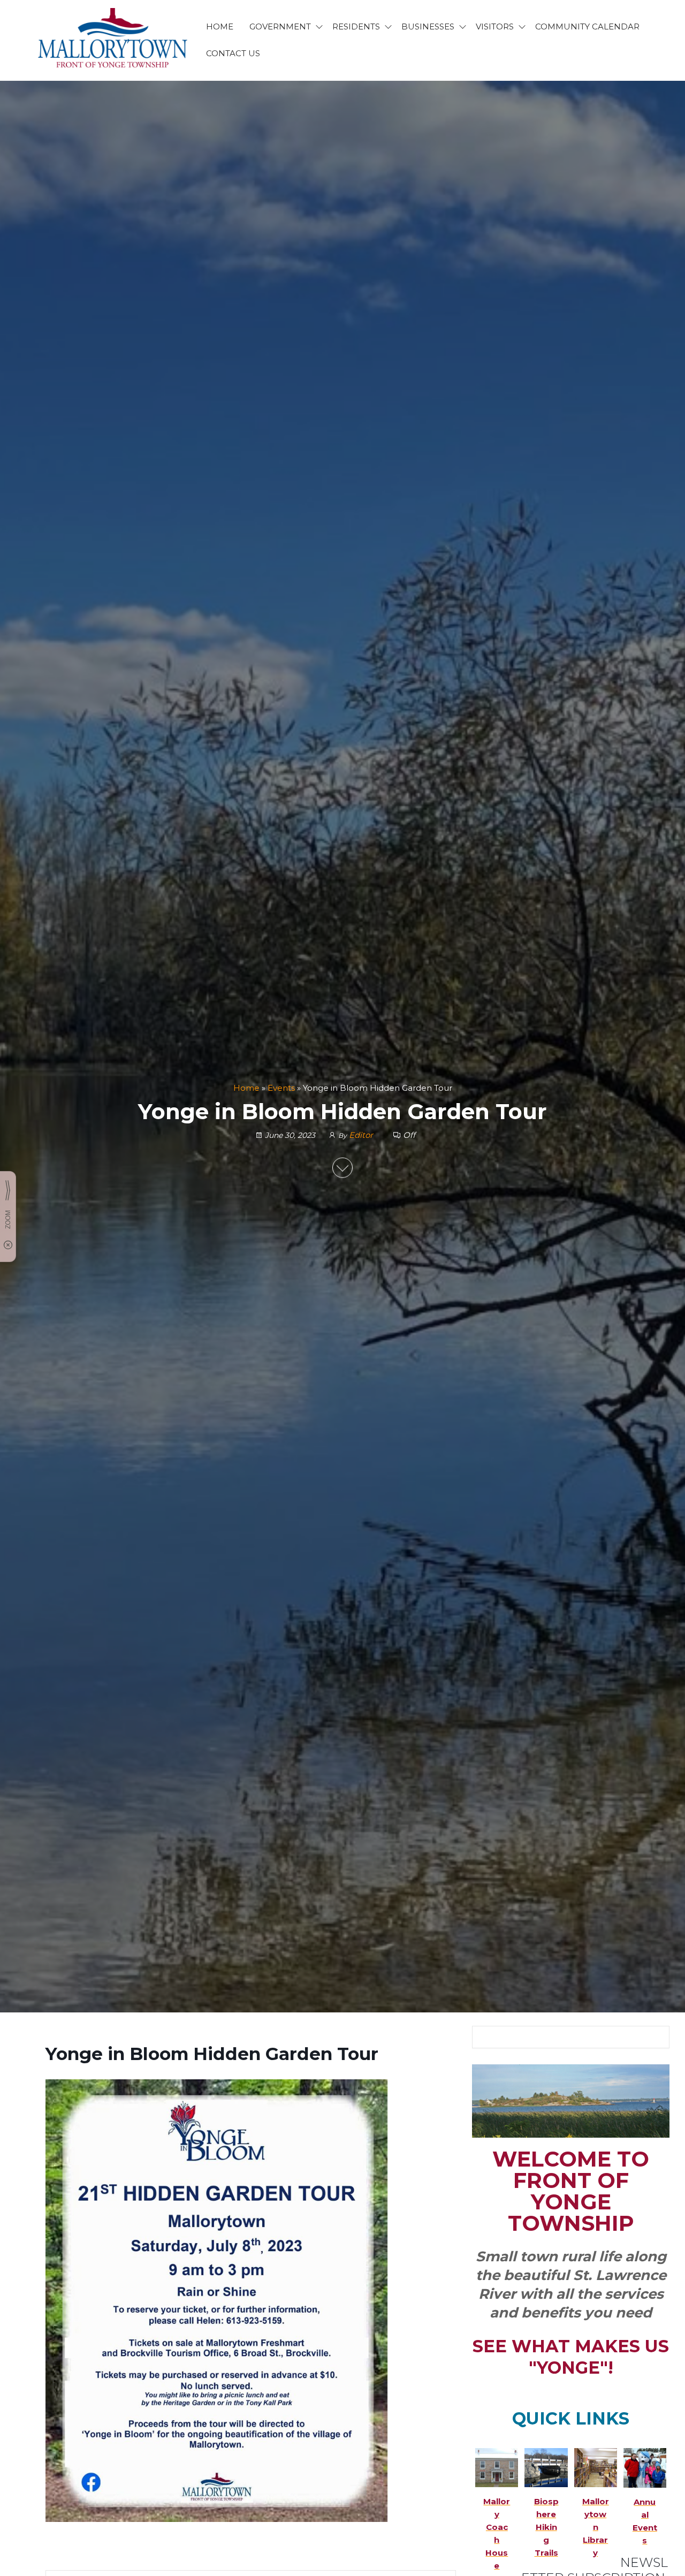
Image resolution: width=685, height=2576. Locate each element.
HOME (220, 26)
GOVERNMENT (280, 26)
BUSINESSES (428, 26)
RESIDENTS (356, 26)
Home (246, 1088)
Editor (362, 1135)
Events (281, 1088)
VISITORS (495, 26)
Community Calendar (587, 26)
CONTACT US (233, 53)
